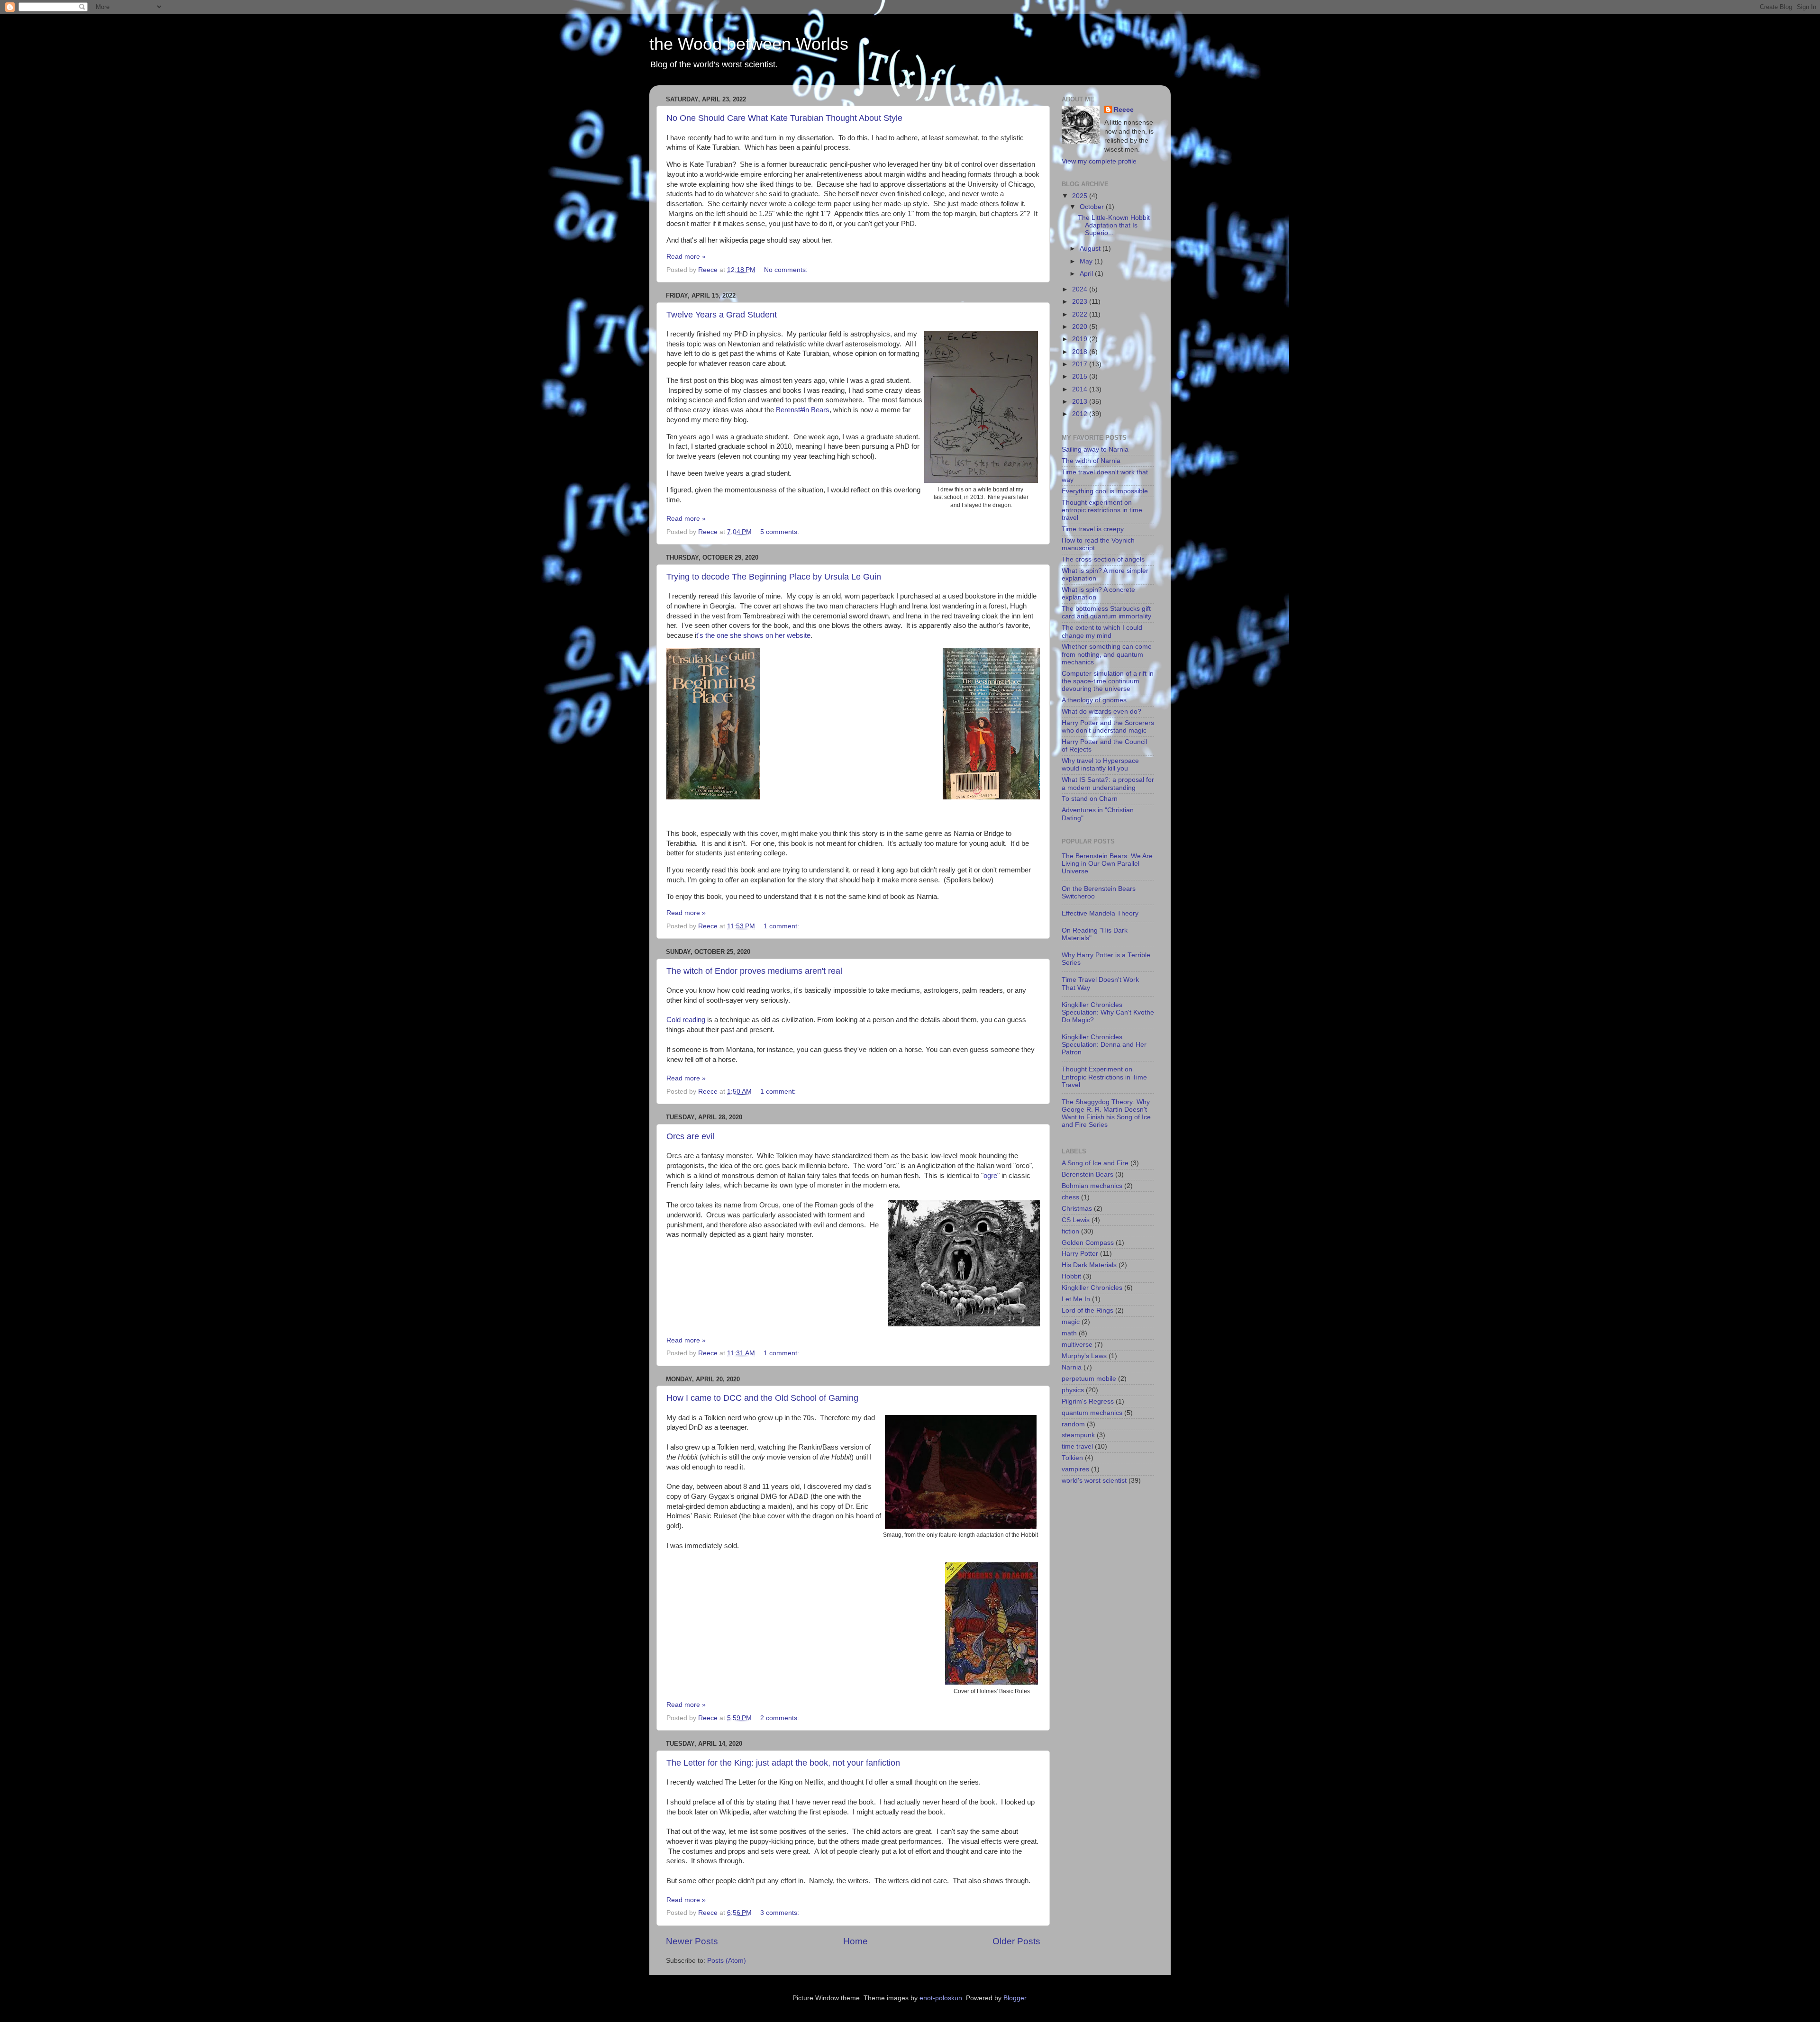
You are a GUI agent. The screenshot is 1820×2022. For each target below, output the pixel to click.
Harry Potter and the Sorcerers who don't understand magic (1108, 727)
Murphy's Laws (1084, 1356)
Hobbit (1071, 1276)
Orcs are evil (690, 1136)
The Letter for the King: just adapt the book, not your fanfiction (783, 1763)
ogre (990, 1176)
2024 (1081, 289)
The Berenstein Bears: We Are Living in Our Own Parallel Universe (1107, 864)
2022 (1081, 314)
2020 (1081, 327)
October (1093, 207)
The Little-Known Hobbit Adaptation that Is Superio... (1114, 225)
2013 (1081, 402)
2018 (1081, 352)
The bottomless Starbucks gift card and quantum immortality (1106, 612)
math (1069, 1333)
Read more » (686, 257)
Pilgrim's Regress (1088, 1401)
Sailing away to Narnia (1095, 449)
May (1087, 261)
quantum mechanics (1092, 1413)
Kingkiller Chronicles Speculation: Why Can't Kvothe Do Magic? (1108, 1012)
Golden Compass (1088, 1243)
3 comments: (781, 1913)
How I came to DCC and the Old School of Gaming (762, 1398)
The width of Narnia (1091, 461)
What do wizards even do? (1101, 712)
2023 (1081, 302)
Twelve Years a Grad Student (722, 315)
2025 (1081, 196)
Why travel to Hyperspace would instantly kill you (1100, 765)
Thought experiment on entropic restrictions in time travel (1102, 510)
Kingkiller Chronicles (1092, 1288)
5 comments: (781, 532)
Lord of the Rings (1087, 1310)
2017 (1081, 364)
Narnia (1072, 1367)
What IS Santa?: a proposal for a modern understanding (1108, 784)
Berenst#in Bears (803, 410)
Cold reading (686, 1020)
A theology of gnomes (1094, 700)
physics (1073, 1390)
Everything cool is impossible (1105, 491)
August (1091, 249)
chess (1070, 1197)
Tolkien (1072, 1458)
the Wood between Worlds (749, 44)
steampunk (1078, 1435)
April (1087, 274)
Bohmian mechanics (1092, 1186)
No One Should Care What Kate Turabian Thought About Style (784, 118)
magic (1071, 1322)
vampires (1075, 1469)
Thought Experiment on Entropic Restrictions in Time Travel (1104, 1077)
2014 (1081, 389)
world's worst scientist (1094, 1481)
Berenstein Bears (1087, 1174)
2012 (1081, 414)
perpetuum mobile (1089, 1379)
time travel (1077, 1446)
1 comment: (782, 926)
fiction (1070, 1231)
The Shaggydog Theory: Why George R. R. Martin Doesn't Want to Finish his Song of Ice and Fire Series (1106, 1114)
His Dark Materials (1089, 1265)
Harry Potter (1080, 1254)
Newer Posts (692, 1941)
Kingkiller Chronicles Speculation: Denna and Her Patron (1104, 1045)
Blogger (1015, 1998)
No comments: (787, 270)
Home (855, 1941)
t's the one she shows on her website (753, 635)
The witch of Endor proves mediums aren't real (754, 971)
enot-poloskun (941, 1998)
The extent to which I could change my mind (1102, 631)
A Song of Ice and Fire (1095, 1163)
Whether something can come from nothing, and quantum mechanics (1107, 654)
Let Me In (1076, 1299)
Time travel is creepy (1093, 529)
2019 (1081, 339)
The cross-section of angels (1103, 559)
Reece (1124, 110)
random (1073, 1424)
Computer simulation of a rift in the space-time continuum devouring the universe (1108, 681)
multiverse (1077, 1345)
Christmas (1077, 1209)
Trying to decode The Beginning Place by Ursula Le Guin (774, 577)
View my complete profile (1099, 161)
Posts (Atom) (727, 1961)
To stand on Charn (1090, 799)
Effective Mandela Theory (1100, 913)
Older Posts (1016, 1941)
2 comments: (781, 1718)
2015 (1081, 376)
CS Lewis (1076, 1220)
